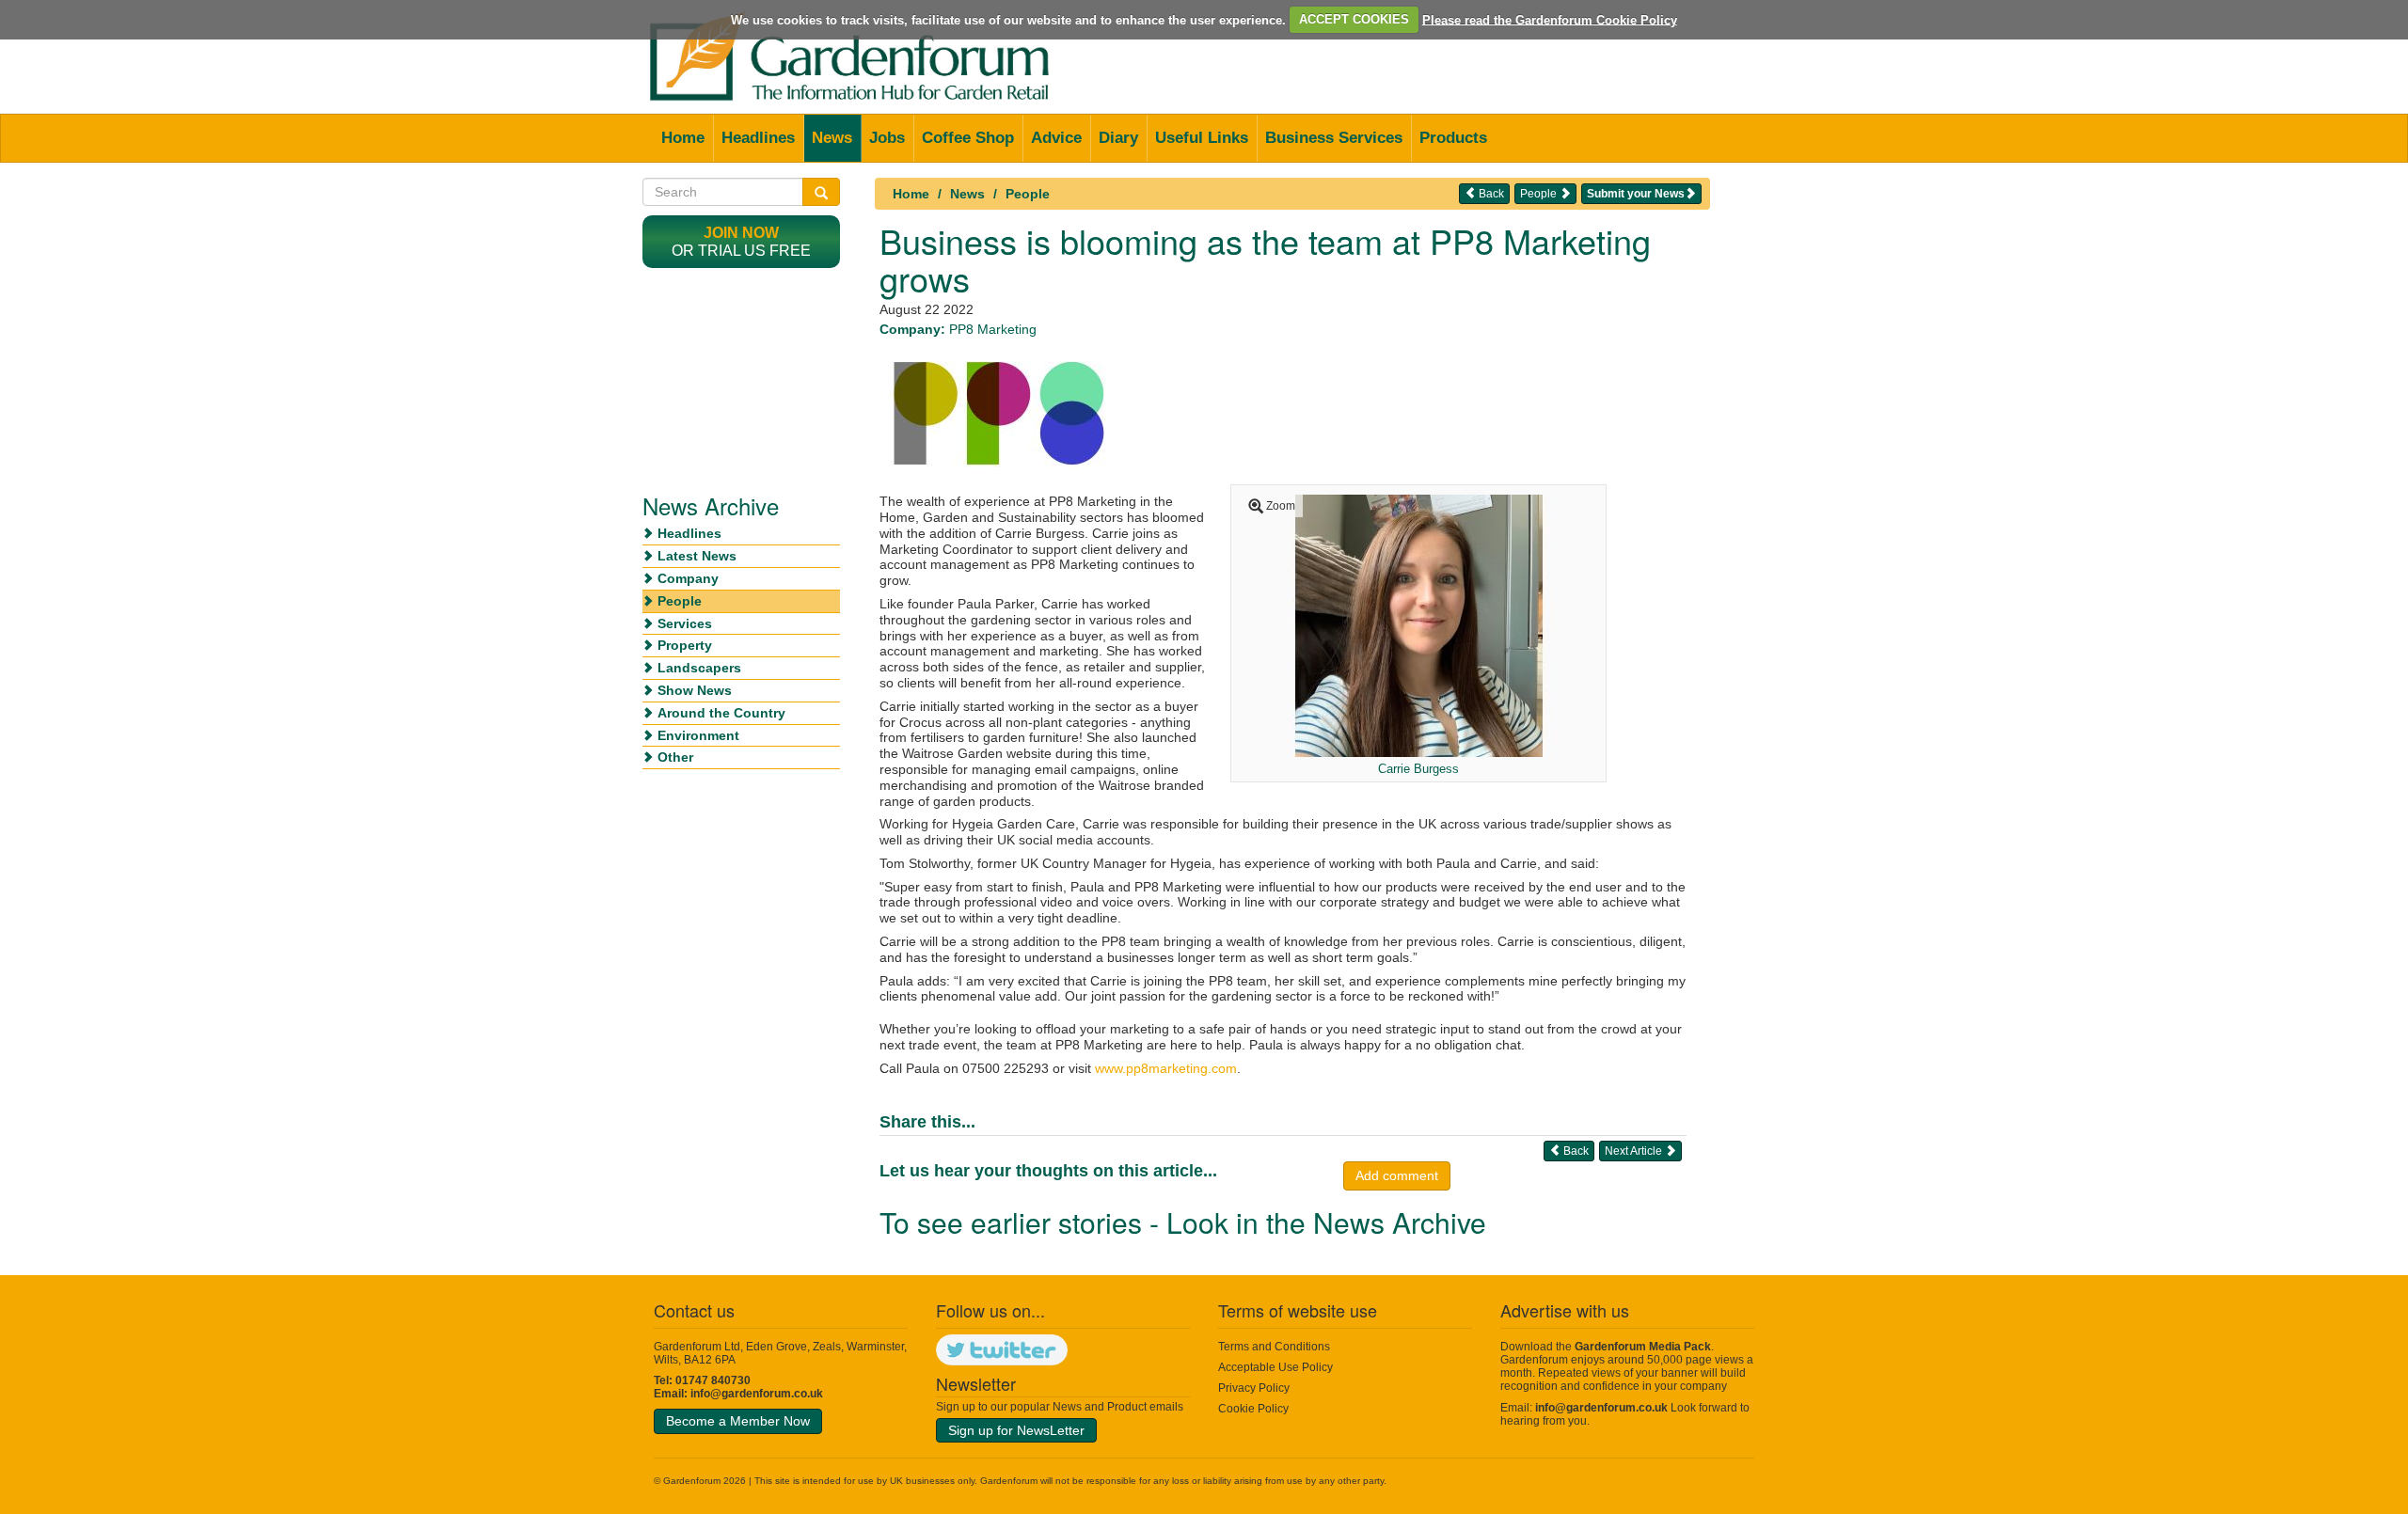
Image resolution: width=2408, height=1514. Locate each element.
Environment (698, 735)
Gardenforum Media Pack (1643, 1347)
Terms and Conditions (1274, 1347)
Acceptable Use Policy (1275, 1367)
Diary (1118, 138)
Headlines (758, 138)
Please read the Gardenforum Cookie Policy (1550, 19)
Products (1453, 138)
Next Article (1635, 1151)
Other (675, 757)
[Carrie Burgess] (1419, 624)
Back (1490, 194)
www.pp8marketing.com (1166, 1068)
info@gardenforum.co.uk (757, 1394)
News (832, 138)
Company (688, 578)
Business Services (1334, 138)
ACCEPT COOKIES (1354, 19)
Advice (1056, 138)
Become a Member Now (738, 1421)
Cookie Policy (1253, 1409)
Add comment (1397, 1175)
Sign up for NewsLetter (1016, 1430)
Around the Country (721, 713)
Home (683, 138)
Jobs (887, 138)
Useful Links (1202, 138)
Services (685, 623)
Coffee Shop (968, 138)
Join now (741, 233)
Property (685, 645)
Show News (695, 690)
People (1028, 194)
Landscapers (699, 668)
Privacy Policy (1254, 1388)
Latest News (697, 556)
